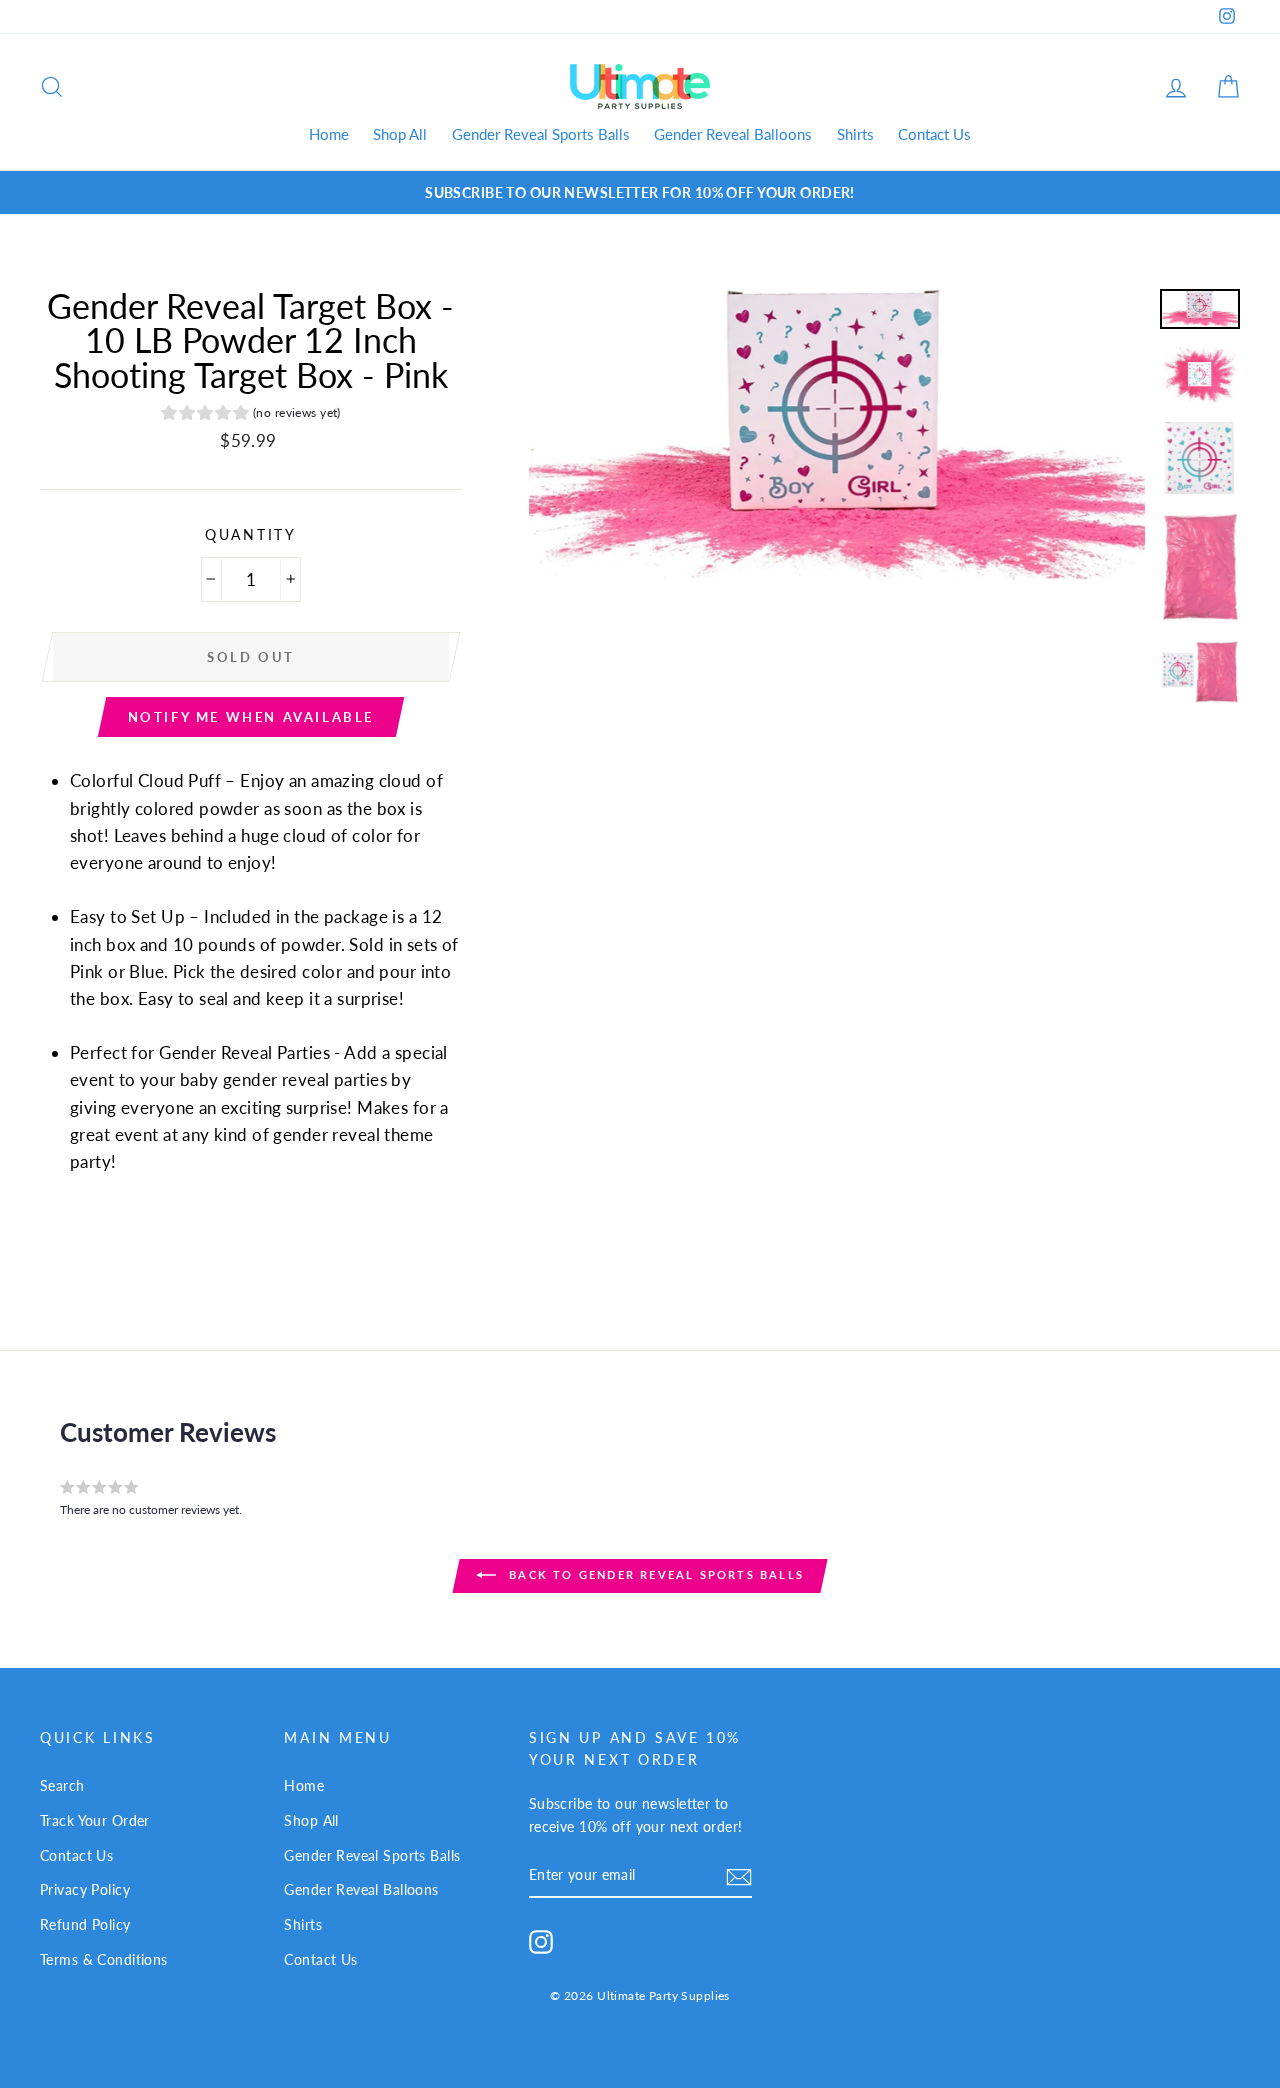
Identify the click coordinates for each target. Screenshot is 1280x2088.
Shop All (400, 134)
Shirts (855, 134)
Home (329, 134)
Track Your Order (95, 1820)
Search (62, 1785)
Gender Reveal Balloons (733, 134)
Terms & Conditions (104, 1959)
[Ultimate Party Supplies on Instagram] (541, 1940)
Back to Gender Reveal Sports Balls (654, 1574)
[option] (640, 192)
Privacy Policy (85, 1889)
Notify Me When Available (251, 717)
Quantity (251, 535)
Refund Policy (85, 1924)
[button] (251, 415)
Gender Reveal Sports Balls (541, 134)
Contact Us (934, 134)
